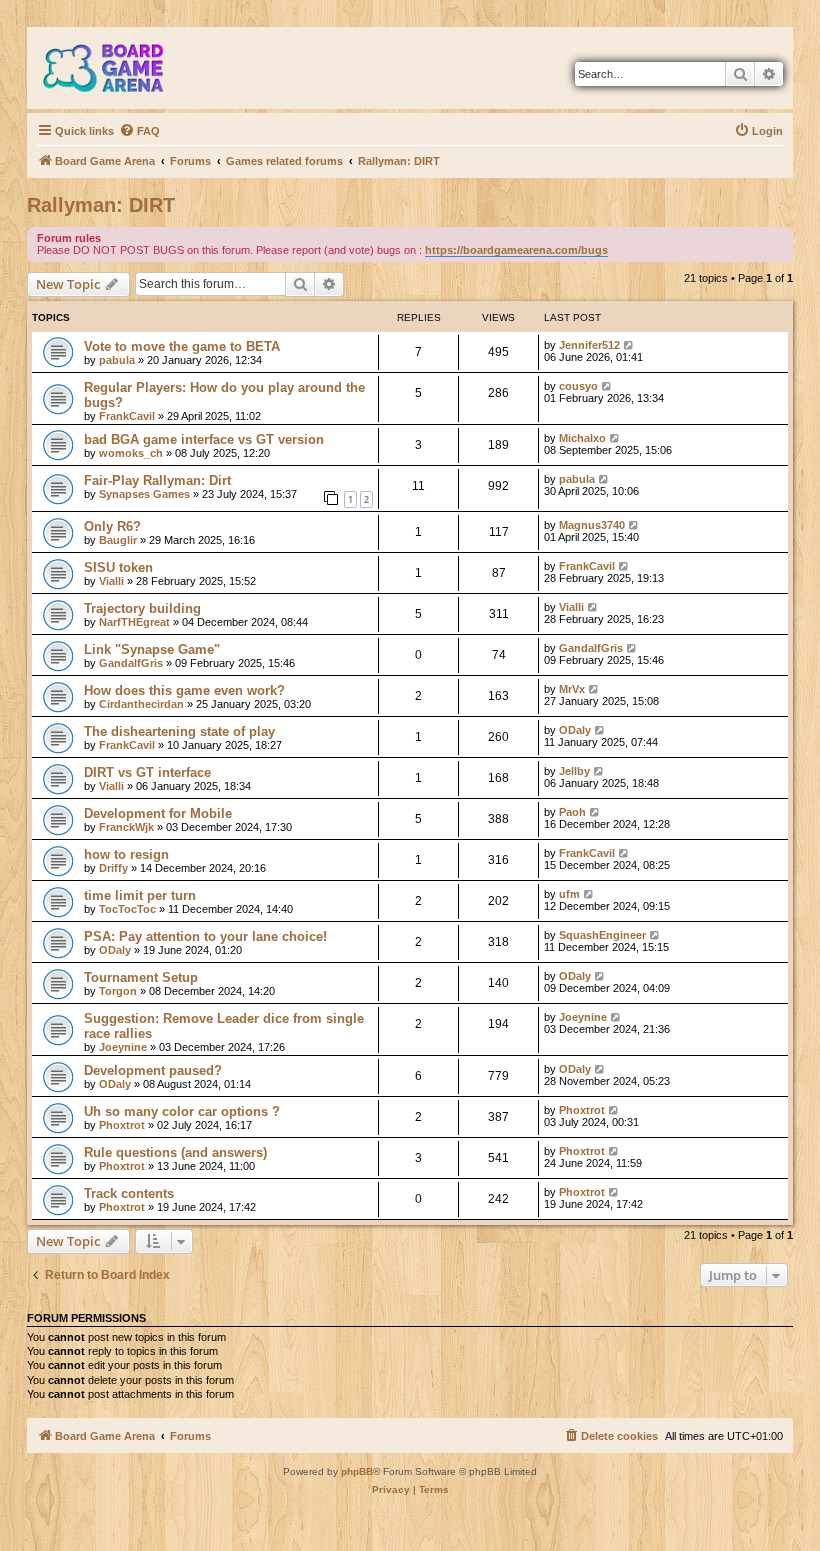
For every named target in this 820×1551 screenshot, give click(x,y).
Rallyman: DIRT (101, 205)
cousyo (578, 386)
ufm (569, 894)
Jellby (574, 771)
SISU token (118, 567)
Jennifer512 (589, 345)
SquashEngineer (602, 935)
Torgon (118, 991)
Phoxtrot (122, 1125)
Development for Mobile (158, 813)
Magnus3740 (592, 525)
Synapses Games (144, 494)
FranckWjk (126, 827)
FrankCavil (127, 416)
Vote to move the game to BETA (182, 346)
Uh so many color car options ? (182, 1111)
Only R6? (112, 526)
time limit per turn (140, 895)
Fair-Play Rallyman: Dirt (157, 480)
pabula (117, 360)
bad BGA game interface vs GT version (204, 439)
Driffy (113, 868)
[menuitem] (139, 131)
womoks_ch (131, 453)
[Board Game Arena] (118, 68)
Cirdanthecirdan (141, 704)
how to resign (126, 854)
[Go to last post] (629, 345)
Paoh (572, 812)
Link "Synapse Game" (152, 649)
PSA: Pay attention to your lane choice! (205, 936)
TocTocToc (127, 909)
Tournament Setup (141, 977)
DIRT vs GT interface (147, 772)
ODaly (575, 730)
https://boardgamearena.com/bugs (516, 250)
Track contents (129, 1193)
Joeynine (123, 1047)
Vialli (111, 581)
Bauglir (118, 540)
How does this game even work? (184, 690)
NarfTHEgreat (134, 622)
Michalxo (582, 438)
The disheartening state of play (179, 731)
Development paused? (153, 1070)
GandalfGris (131, 663)
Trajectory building (142, 608)
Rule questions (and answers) (175, 1152)
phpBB (357, 1471)
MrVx (572, 689)
